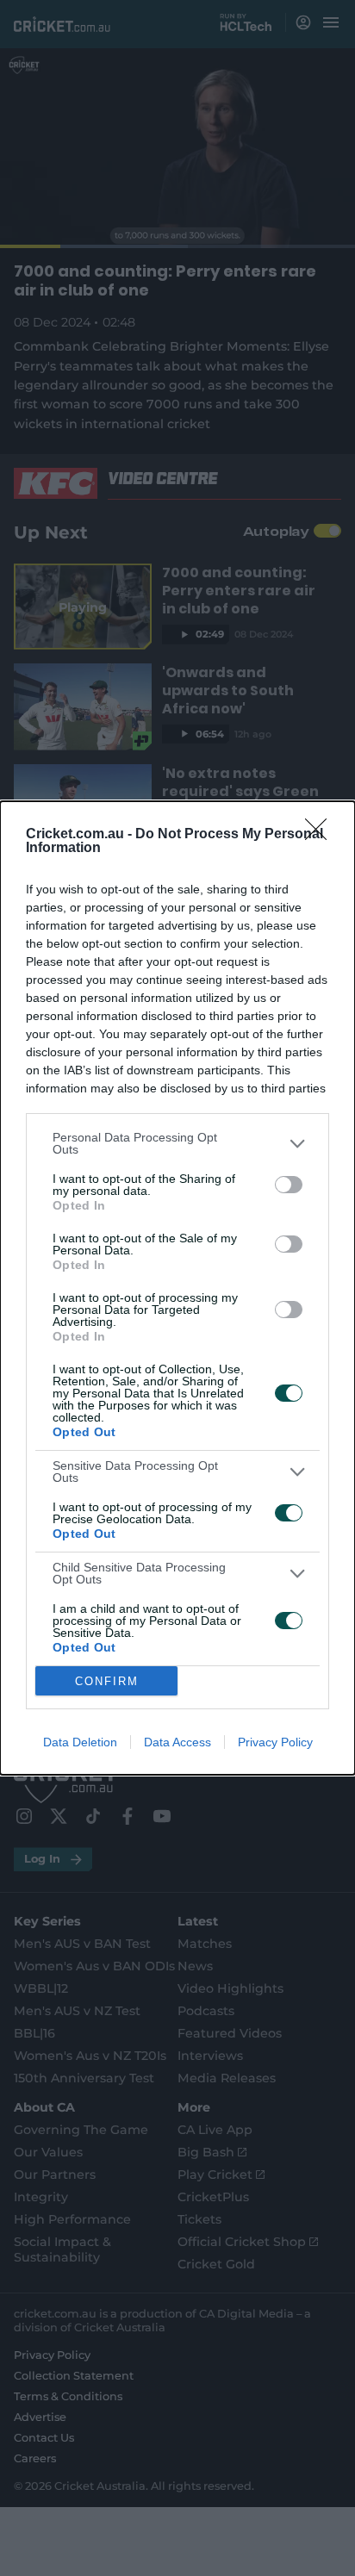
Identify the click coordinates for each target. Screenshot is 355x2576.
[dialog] (177, 1288)
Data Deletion (80, 1742)
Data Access (177, 1742)
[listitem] (177, 1143)
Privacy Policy (275, 1742)
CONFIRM (107, 1681)
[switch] (289, 1185)
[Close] (321, 835)
